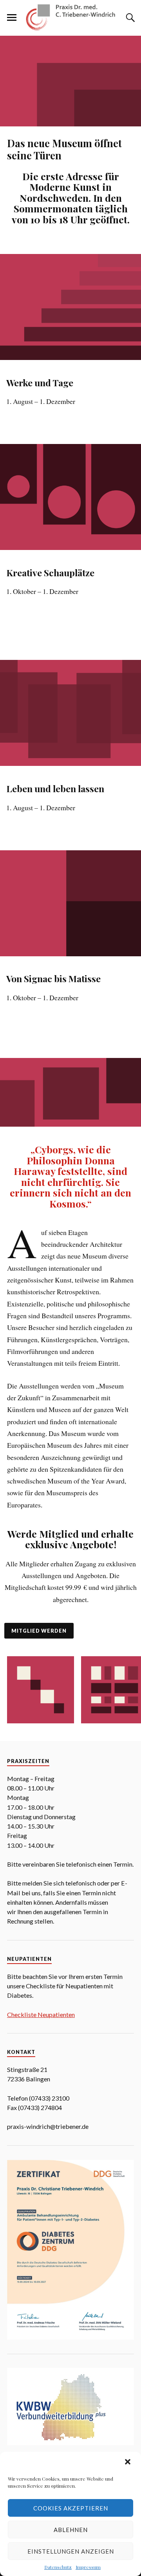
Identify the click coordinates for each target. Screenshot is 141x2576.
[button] (128, 2463)
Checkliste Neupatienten (41, 2014)
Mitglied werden (39, 1631)
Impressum (88, 2567)
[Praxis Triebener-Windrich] (70, 17)
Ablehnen (71, 2530)
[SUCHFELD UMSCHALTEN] (129, 18)
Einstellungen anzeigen (71, 2551)
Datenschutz (58, 2567)
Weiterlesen (34, 426)
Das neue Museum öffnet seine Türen (64, 149)
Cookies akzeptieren (71, 2508)
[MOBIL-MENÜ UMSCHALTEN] (12, 18)
